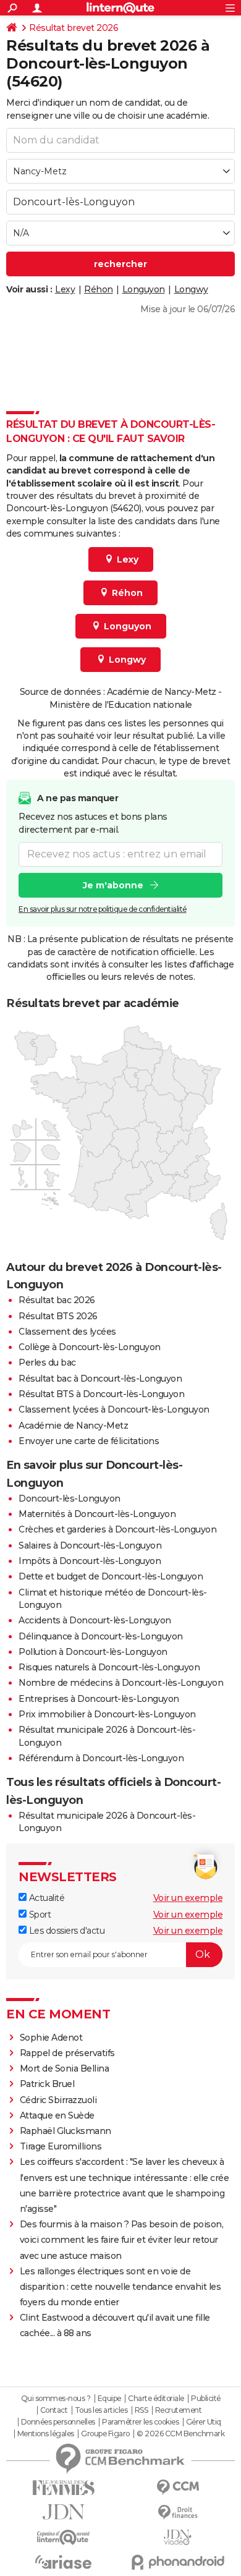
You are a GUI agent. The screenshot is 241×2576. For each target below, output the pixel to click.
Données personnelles (58, 2422)
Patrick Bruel (47, 2084)
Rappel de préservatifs (67, 2053)
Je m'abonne (113, 885)
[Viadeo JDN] (178, 2537)
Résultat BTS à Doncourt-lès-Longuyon (101, 1394)
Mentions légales (46, 2434)
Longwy (191, 289)
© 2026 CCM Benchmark (180, 2434)
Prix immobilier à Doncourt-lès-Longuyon (107, 1714)
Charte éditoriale (156, 2399)
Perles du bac (47, 1362)
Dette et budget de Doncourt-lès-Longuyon (111, 1576)
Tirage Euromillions (61, 2146)
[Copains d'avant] (63, 2537)
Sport (39, 1915)
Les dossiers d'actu (66, 1931)
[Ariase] (63, 2562)
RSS (142, 2410)
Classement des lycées (67, 1332)
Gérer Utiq (204, 2422)
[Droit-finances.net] (178, 2513)
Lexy (65, 289)
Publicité (206, 2399)
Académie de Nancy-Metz (73, 1426)
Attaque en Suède (57, 2115)
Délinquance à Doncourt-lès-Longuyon (101, 1636)
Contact (54, 2410)
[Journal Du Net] (63, 2512)
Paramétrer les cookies (140, 2422)
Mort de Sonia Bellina (65, 2068)
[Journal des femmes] (63, 2488)
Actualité (45, 1898)
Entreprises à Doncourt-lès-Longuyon (99, 1699)
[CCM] (178, 2487)
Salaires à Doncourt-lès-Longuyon (90, 1545)
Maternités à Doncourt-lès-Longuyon (97, 1514)
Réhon (99, 289)
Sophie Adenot (51, 2038)
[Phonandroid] (178, 2562)
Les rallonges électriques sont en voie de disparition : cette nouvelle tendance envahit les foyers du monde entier (120, 2287)
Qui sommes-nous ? (56, 2399)
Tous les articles (101, 2410)
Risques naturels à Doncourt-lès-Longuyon (109, 1667)
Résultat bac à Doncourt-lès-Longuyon (100, 1379)
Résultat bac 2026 (57, 1300)
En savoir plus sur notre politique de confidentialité (103, 909)
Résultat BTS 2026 (58, 1316)
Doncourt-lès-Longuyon (70, 1498)
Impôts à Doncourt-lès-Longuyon (90, 1561)
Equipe (109, 2399)
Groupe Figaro (105, 2434)
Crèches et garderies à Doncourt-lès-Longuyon (117, 1529)
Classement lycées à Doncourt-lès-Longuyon (114, 1409)
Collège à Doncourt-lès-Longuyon (90, 1347)
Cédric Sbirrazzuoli (58, 2100)
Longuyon (144, 289)
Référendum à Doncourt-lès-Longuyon (101, 1758)
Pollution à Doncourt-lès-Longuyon (93, 1652)
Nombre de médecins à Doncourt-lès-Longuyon (121, 1683)
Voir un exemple (188, 1898)
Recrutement (179, 2410)
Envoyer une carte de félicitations (89, 1441)
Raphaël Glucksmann (66, 2131)
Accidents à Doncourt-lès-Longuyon (95, 1620)
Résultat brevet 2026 (74, 28)
